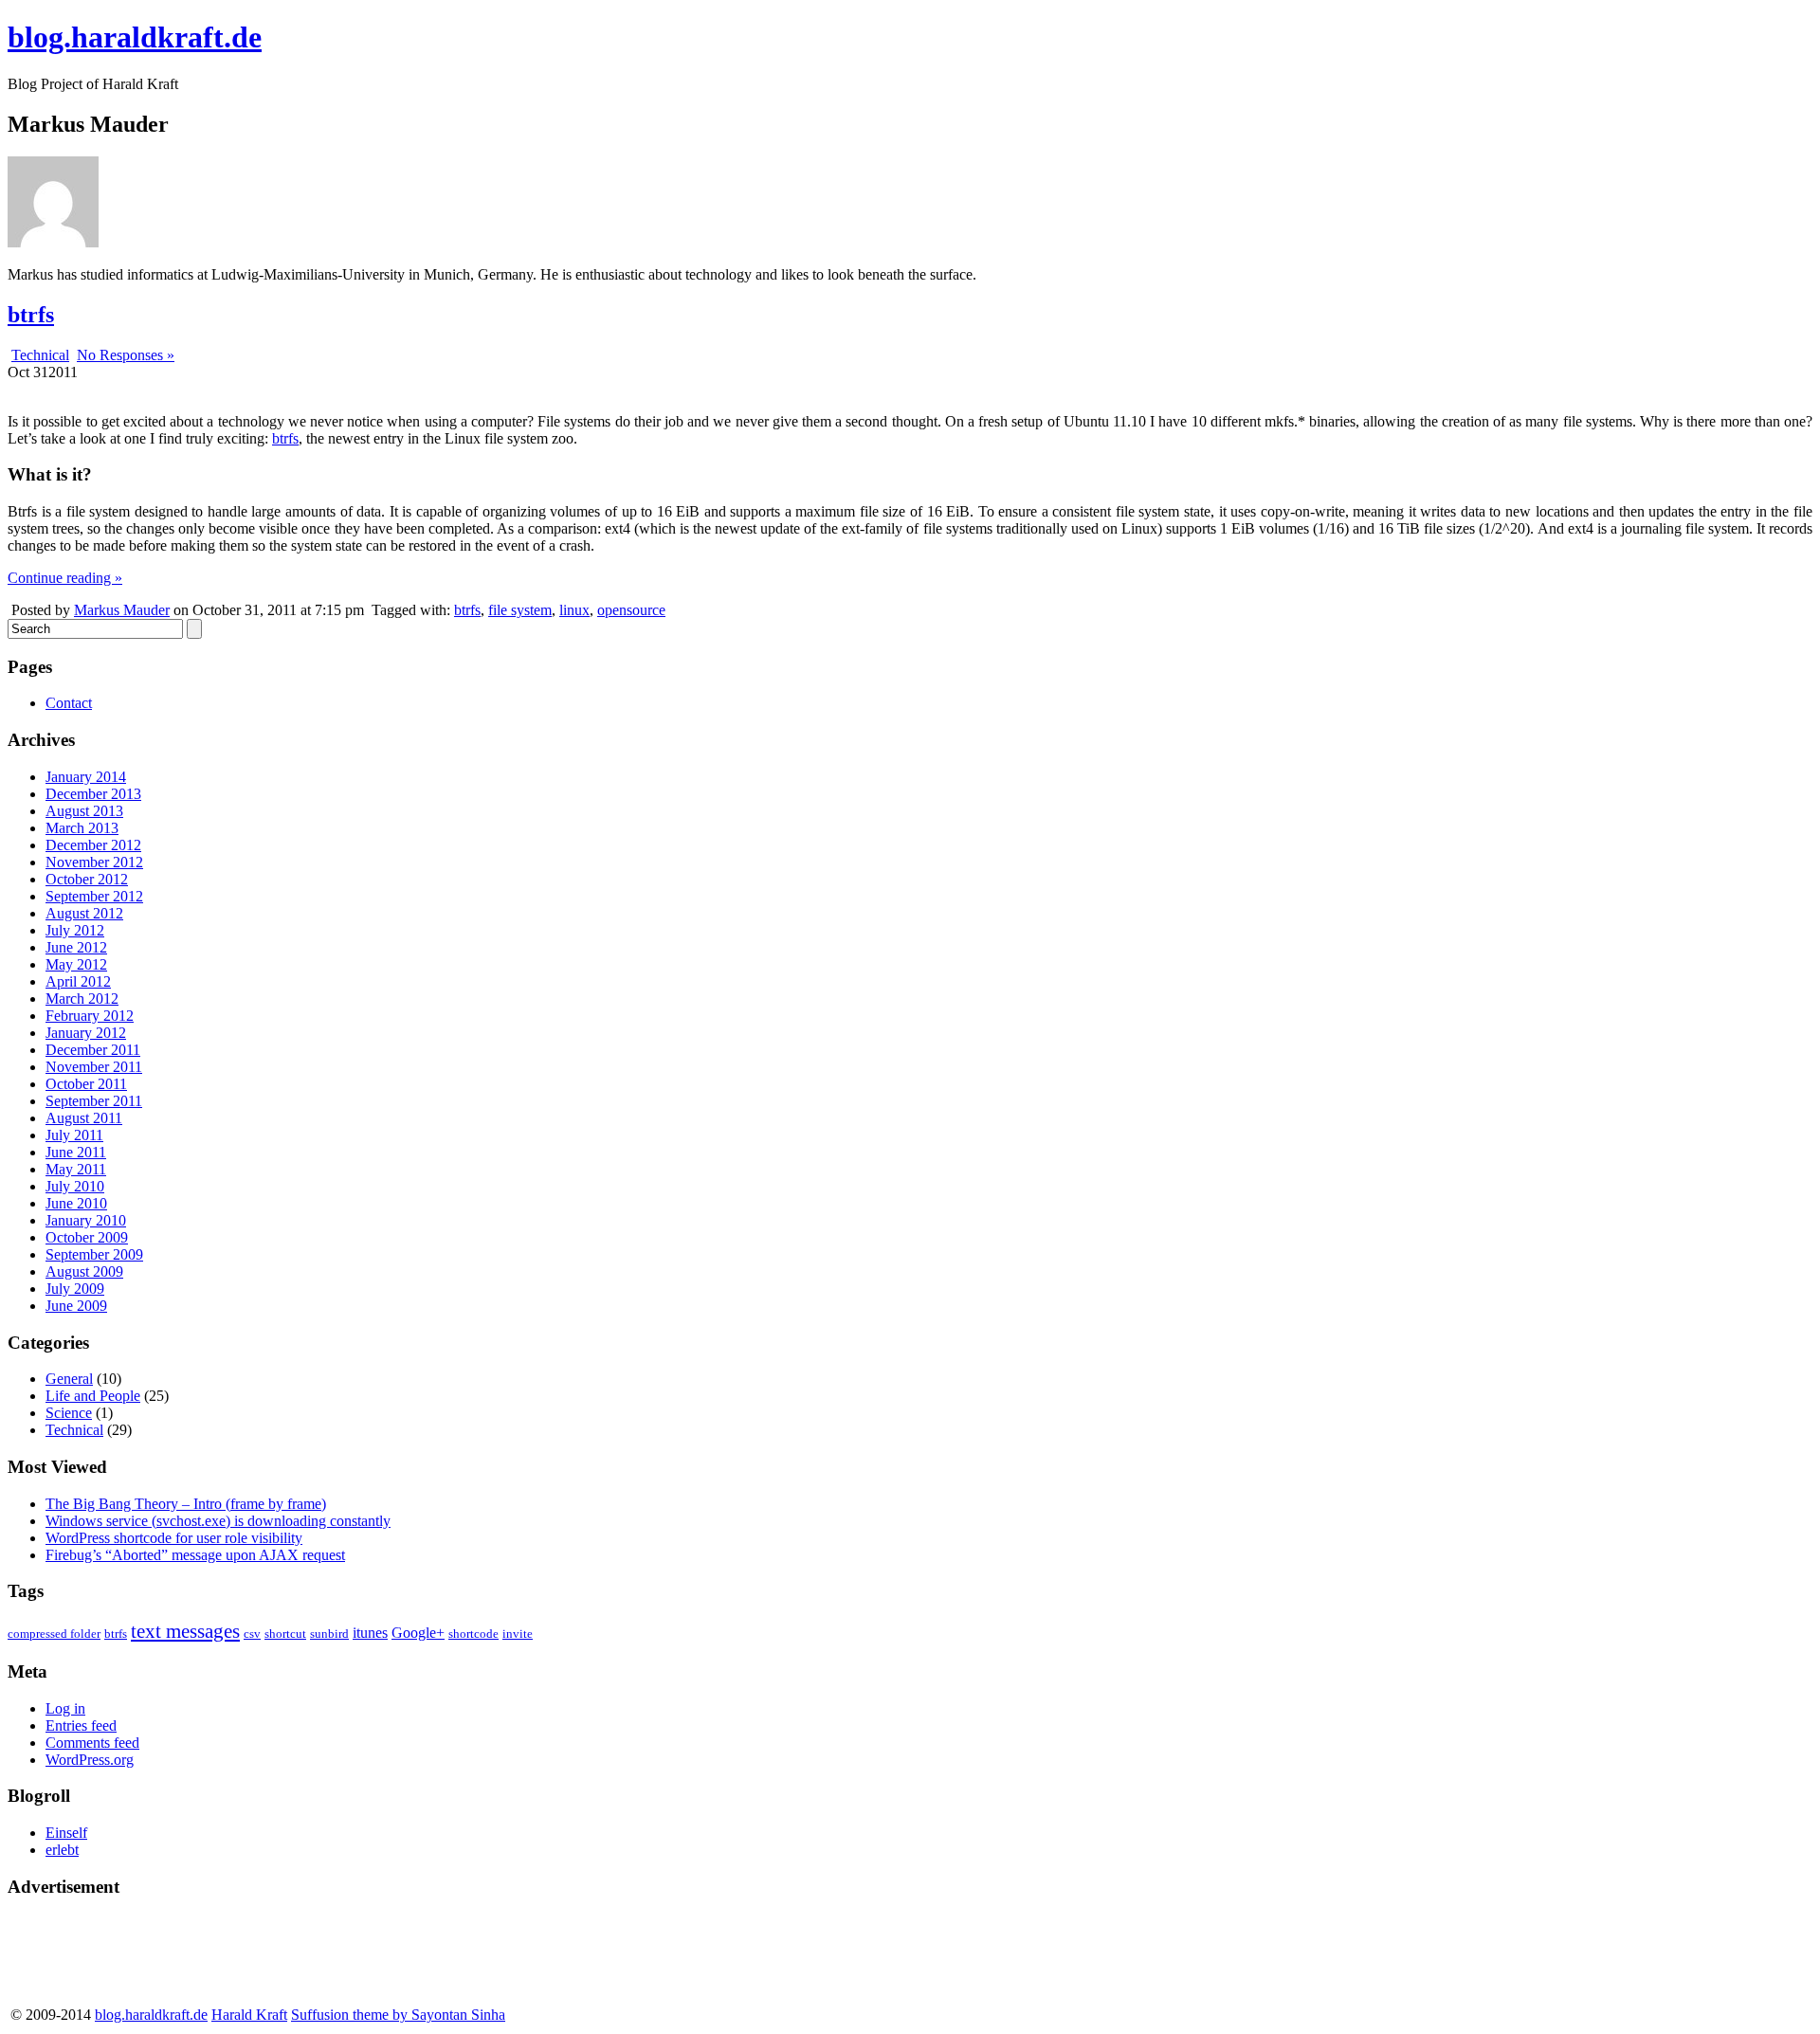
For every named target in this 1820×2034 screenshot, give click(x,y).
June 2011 (76, 1152)
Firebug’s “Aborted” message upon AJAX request (195, 1555)
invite (518, 1634)
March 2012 (82, 999)
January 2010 (86, 1220)
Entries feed (81, 1725)
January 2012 (86, 1033)
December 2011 (93, 1050)
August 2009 (84, 1271)
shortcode (473, 1634)
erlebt (62, 1850)
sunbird (329, 1634)
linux (574, 610)
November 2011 (94, 1067)
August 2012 (84, 913)
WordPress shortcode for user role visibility (174, 1538)
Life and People (93, 1396)
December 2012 (93, 845)
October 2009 (87, 1237)
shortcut (285, 1634)
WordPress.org (90, 1760)
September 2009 (94, 1254)
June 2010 (76, 1203)
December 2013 (93, 794)
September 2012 (94, 896)
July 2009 (75, 1289)
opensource (631, 610)
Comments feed (92, 1743)
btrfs (31, 315)
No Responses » (126, 355)
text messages (185, 1631)
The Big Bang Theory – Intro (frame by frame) (186, 1504)
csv (252, 1634)
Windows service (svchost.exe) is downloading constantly (218, 1521)
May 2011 (76, 1169)
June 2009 (76, 1306)
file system (520, 610)
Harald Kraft (249, 2015)
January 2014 (86, 777)
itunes (370, 1633)
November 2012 (94, 862)
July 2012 (75, 930)
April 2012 (78, 981)
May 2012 (76, 964)
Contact (69, 703)
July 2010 (75, 1186)
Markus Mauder (122, 610)
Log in (65, 1708)
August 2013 (84, 811)
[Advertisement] (83, 1957)
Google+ (418, 1633)
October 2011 (86, 1084)
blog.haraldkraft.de (135, 37)
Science (69, 1413)
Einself (66, 1833)
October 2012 (87, 879)
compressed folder (54, 1634)
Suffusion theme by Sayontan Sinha (398, 2015)
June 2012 (76, 947)
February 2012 (90, 1016)
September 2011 (94, 1101)
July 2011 (74, 1135)
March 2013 (82, 828)
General (69, 1379)
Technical (40, 355)
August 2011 (84, 1118)
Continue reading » (65, 578)
